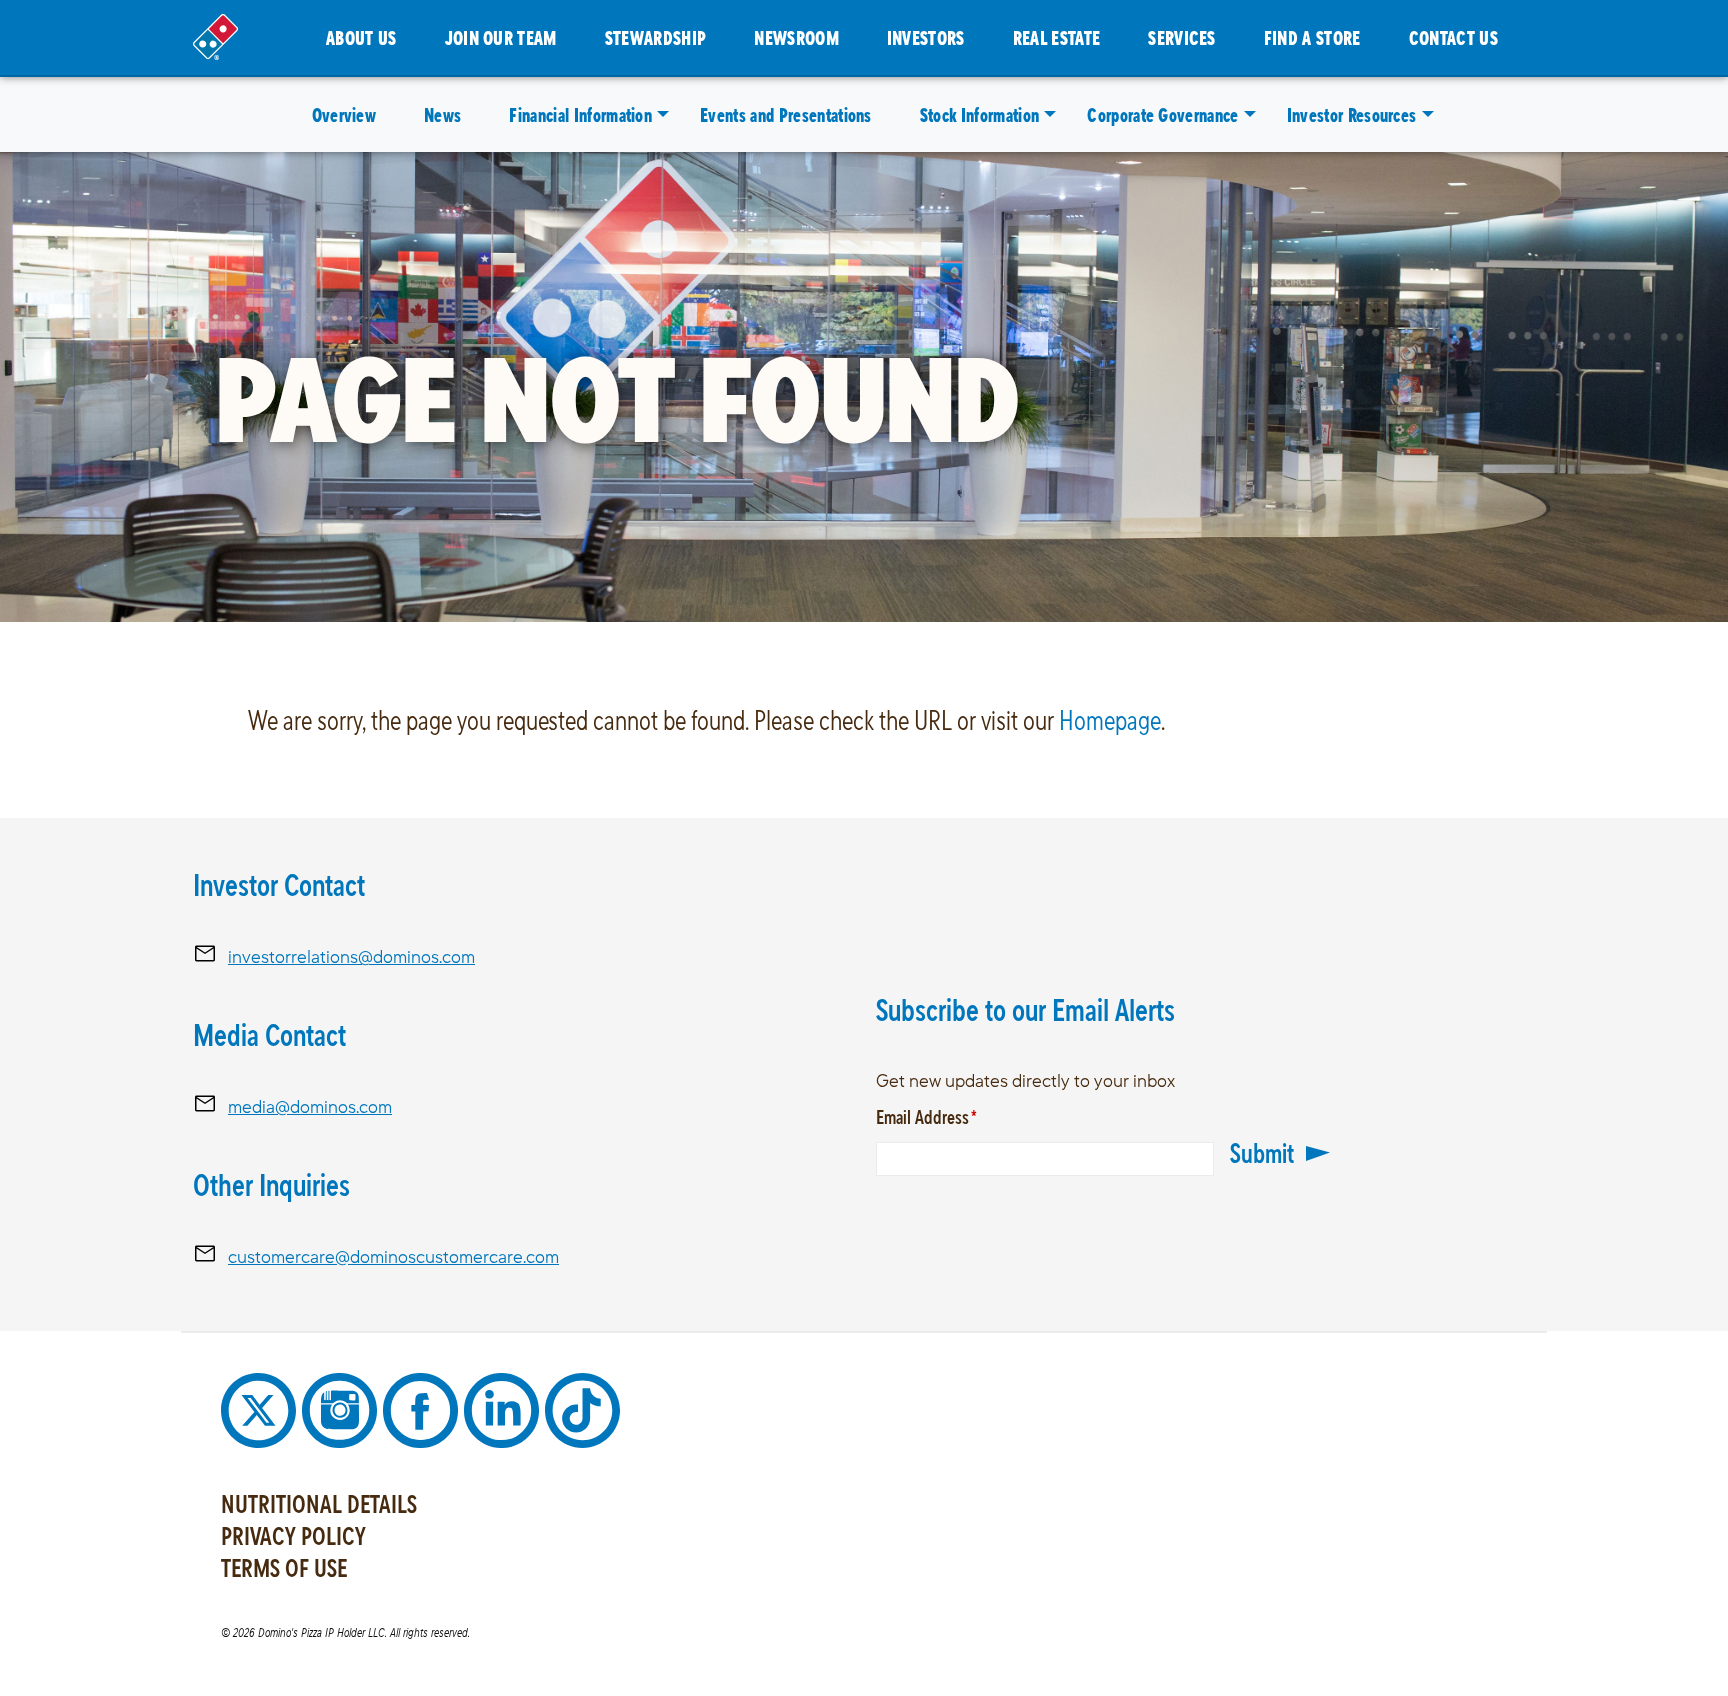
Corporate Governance (1162, 114)
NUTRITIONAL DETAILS (319, 1504)
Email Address (955, 1116)
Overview (344, 114)
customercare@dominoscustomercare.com (393, 1256)
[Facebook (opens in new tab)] (423, 1409)
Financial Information (580, 114)
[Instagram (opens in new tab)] (342, 1409)
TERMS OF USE (284, 1568)
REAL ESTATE (1057, 37)
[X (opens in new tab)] (261, 1409)
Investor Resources (1352, 114)
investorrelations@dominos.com (351, 956)
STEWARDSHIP (656, 37)
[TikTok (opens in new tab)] (582, 1409)
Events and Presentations (786, 114)
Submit (1262, 1153)
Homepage (1110, 719)
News (442, 114)
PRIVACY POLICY (293, 1536)
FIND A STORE (1312, 37)
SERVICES (1182, 37)
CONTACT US (1453, 37)
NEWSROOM (796, 37)
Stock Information (979, 114)
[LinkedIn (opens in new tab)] (504, 1409)
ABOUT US (361, 37)
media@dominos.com (310, 1106)
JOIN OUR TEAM (501, 37)
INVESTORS (926, 37)
